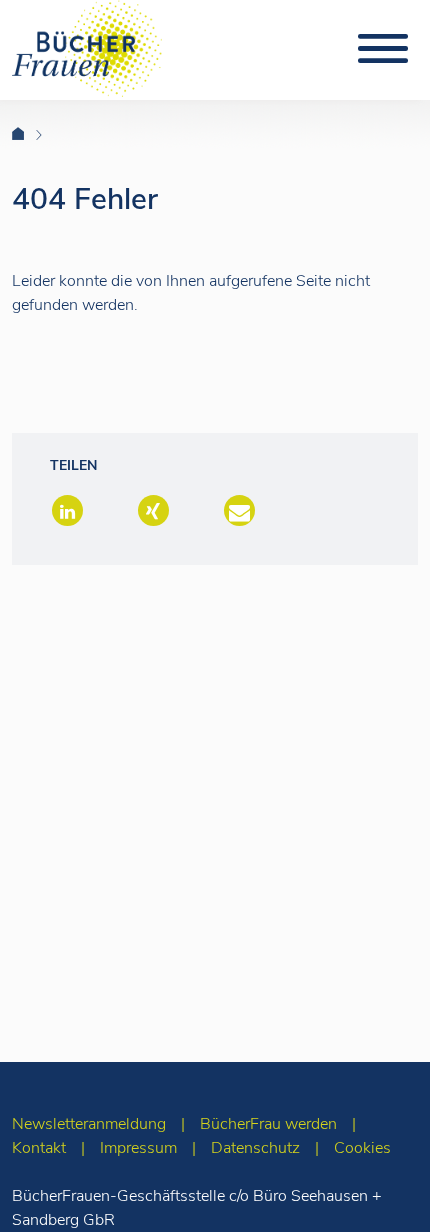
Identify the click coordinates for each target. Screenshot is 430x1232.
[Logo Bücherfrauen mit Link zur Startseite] (87, 47)
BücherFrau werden (268, 1124)
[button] (65, 512)
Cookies (362, 1148)
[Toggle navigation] (383, 49)
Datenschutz (255, 1148)
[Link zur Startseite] (30, 134)
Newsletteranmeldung (89, 1124)
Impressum (138, 1148)
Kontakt (39, 1148)
